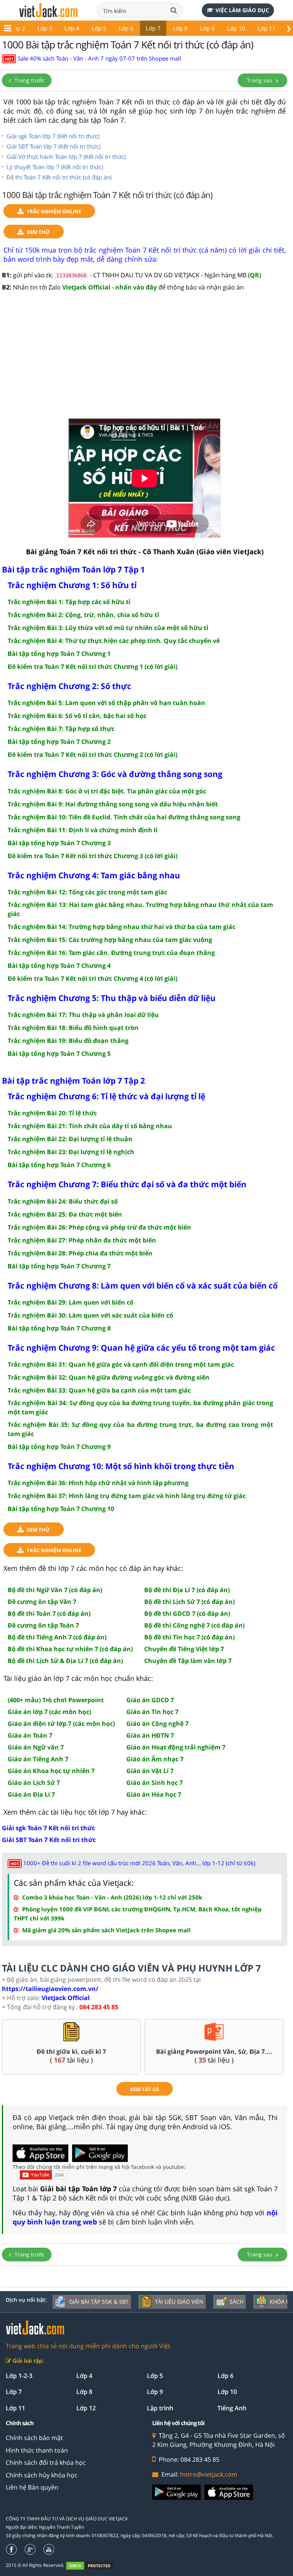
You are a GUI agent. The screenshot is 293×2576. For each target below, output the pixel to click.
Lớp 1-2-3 (19, 2376)
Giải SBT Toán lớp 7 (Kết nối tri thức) (53, 146)
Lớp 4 (72, 28)
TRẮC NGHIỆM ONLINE (54, 211)
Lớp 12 (86, 2408)
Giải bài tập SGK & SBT (99, 2302)
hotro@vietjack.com (209, 2474)
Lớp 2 (18, 28)
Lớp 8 (180, 28)
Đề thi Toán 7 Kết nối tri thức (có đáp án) (59, 177)
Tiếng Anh (232, 2408)
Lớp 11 (267, 28)
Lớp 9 (207, 28)
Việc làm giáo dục (242, 10)
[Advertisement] (145, 359)
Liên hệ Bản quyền (32, 2487)
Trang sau (260, 80)
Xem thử (38, 232)
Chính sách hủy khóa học (42, 2475)
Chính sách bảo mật (34, 2438)
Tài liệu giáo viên (179, 2302)
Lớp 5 (99, 28)
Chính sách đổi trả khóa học (46, 2462)
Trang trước (29, 80)
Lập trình (160, 2408)
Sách (237, 2302)
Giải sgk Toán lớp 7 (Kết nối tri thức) (53, 136)
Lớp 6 (126, 28)
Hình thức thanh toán (37, 2450)
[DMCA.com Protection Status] (94, 2566)
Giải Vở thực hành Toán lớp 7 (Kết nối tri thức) (66, 157)
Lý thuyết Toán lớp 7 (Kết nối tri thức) (55, 167)
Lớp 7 (153, 28)
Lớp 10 (236, 28)
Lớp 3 (45, 28)
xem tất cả (145, 2089)
